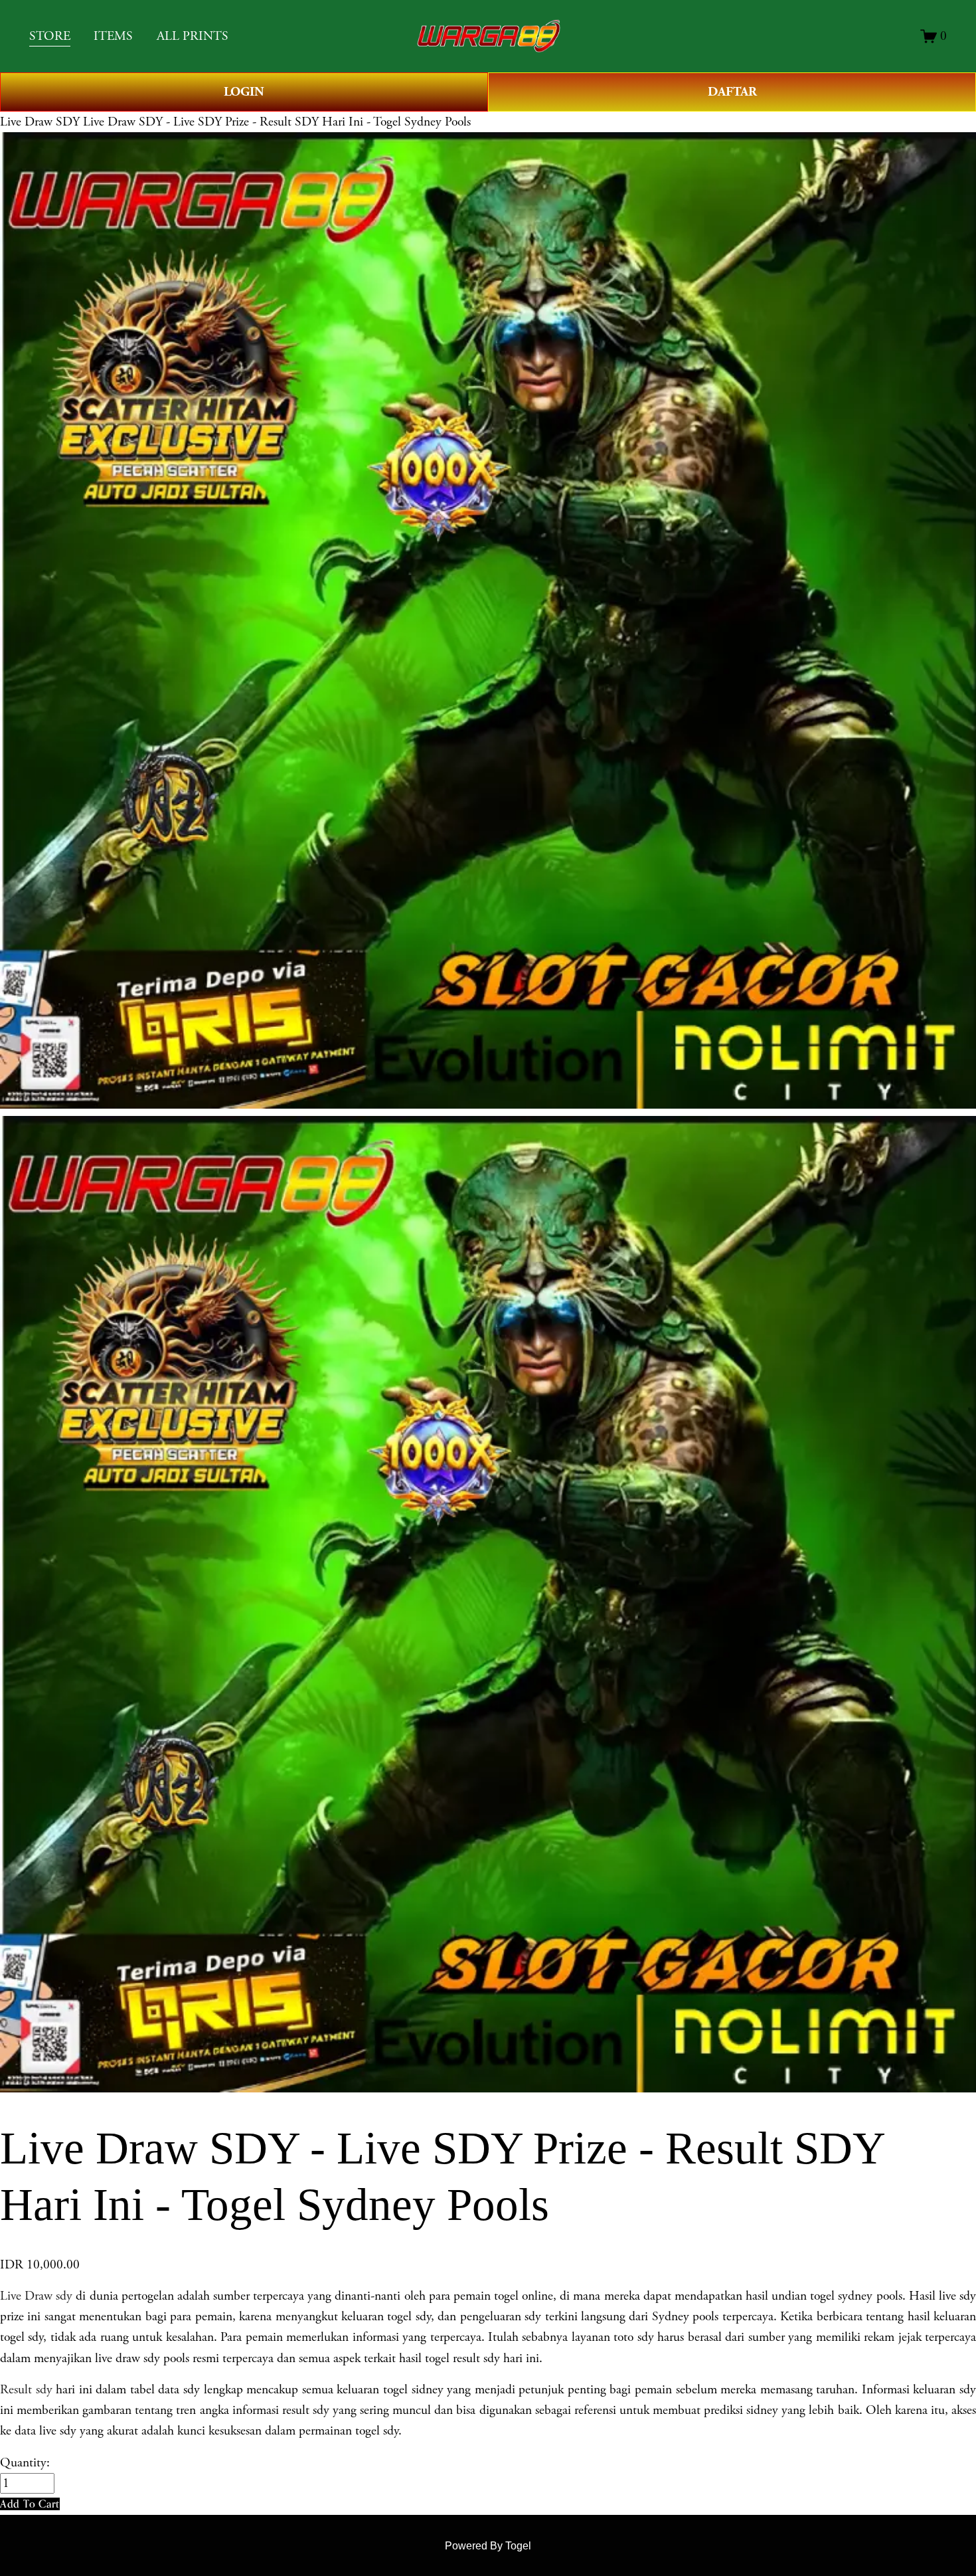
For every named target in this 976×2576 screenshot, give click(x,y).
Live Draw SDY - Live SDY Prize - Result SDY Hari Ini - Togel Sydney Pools (277, 122)
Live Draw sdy (36, 2296)
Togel (518, 2546)
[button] (30, 2504)
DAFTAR (732, 92)
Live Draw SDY (40, 122)
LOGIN (244, 92)
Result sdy (26, 2390)
